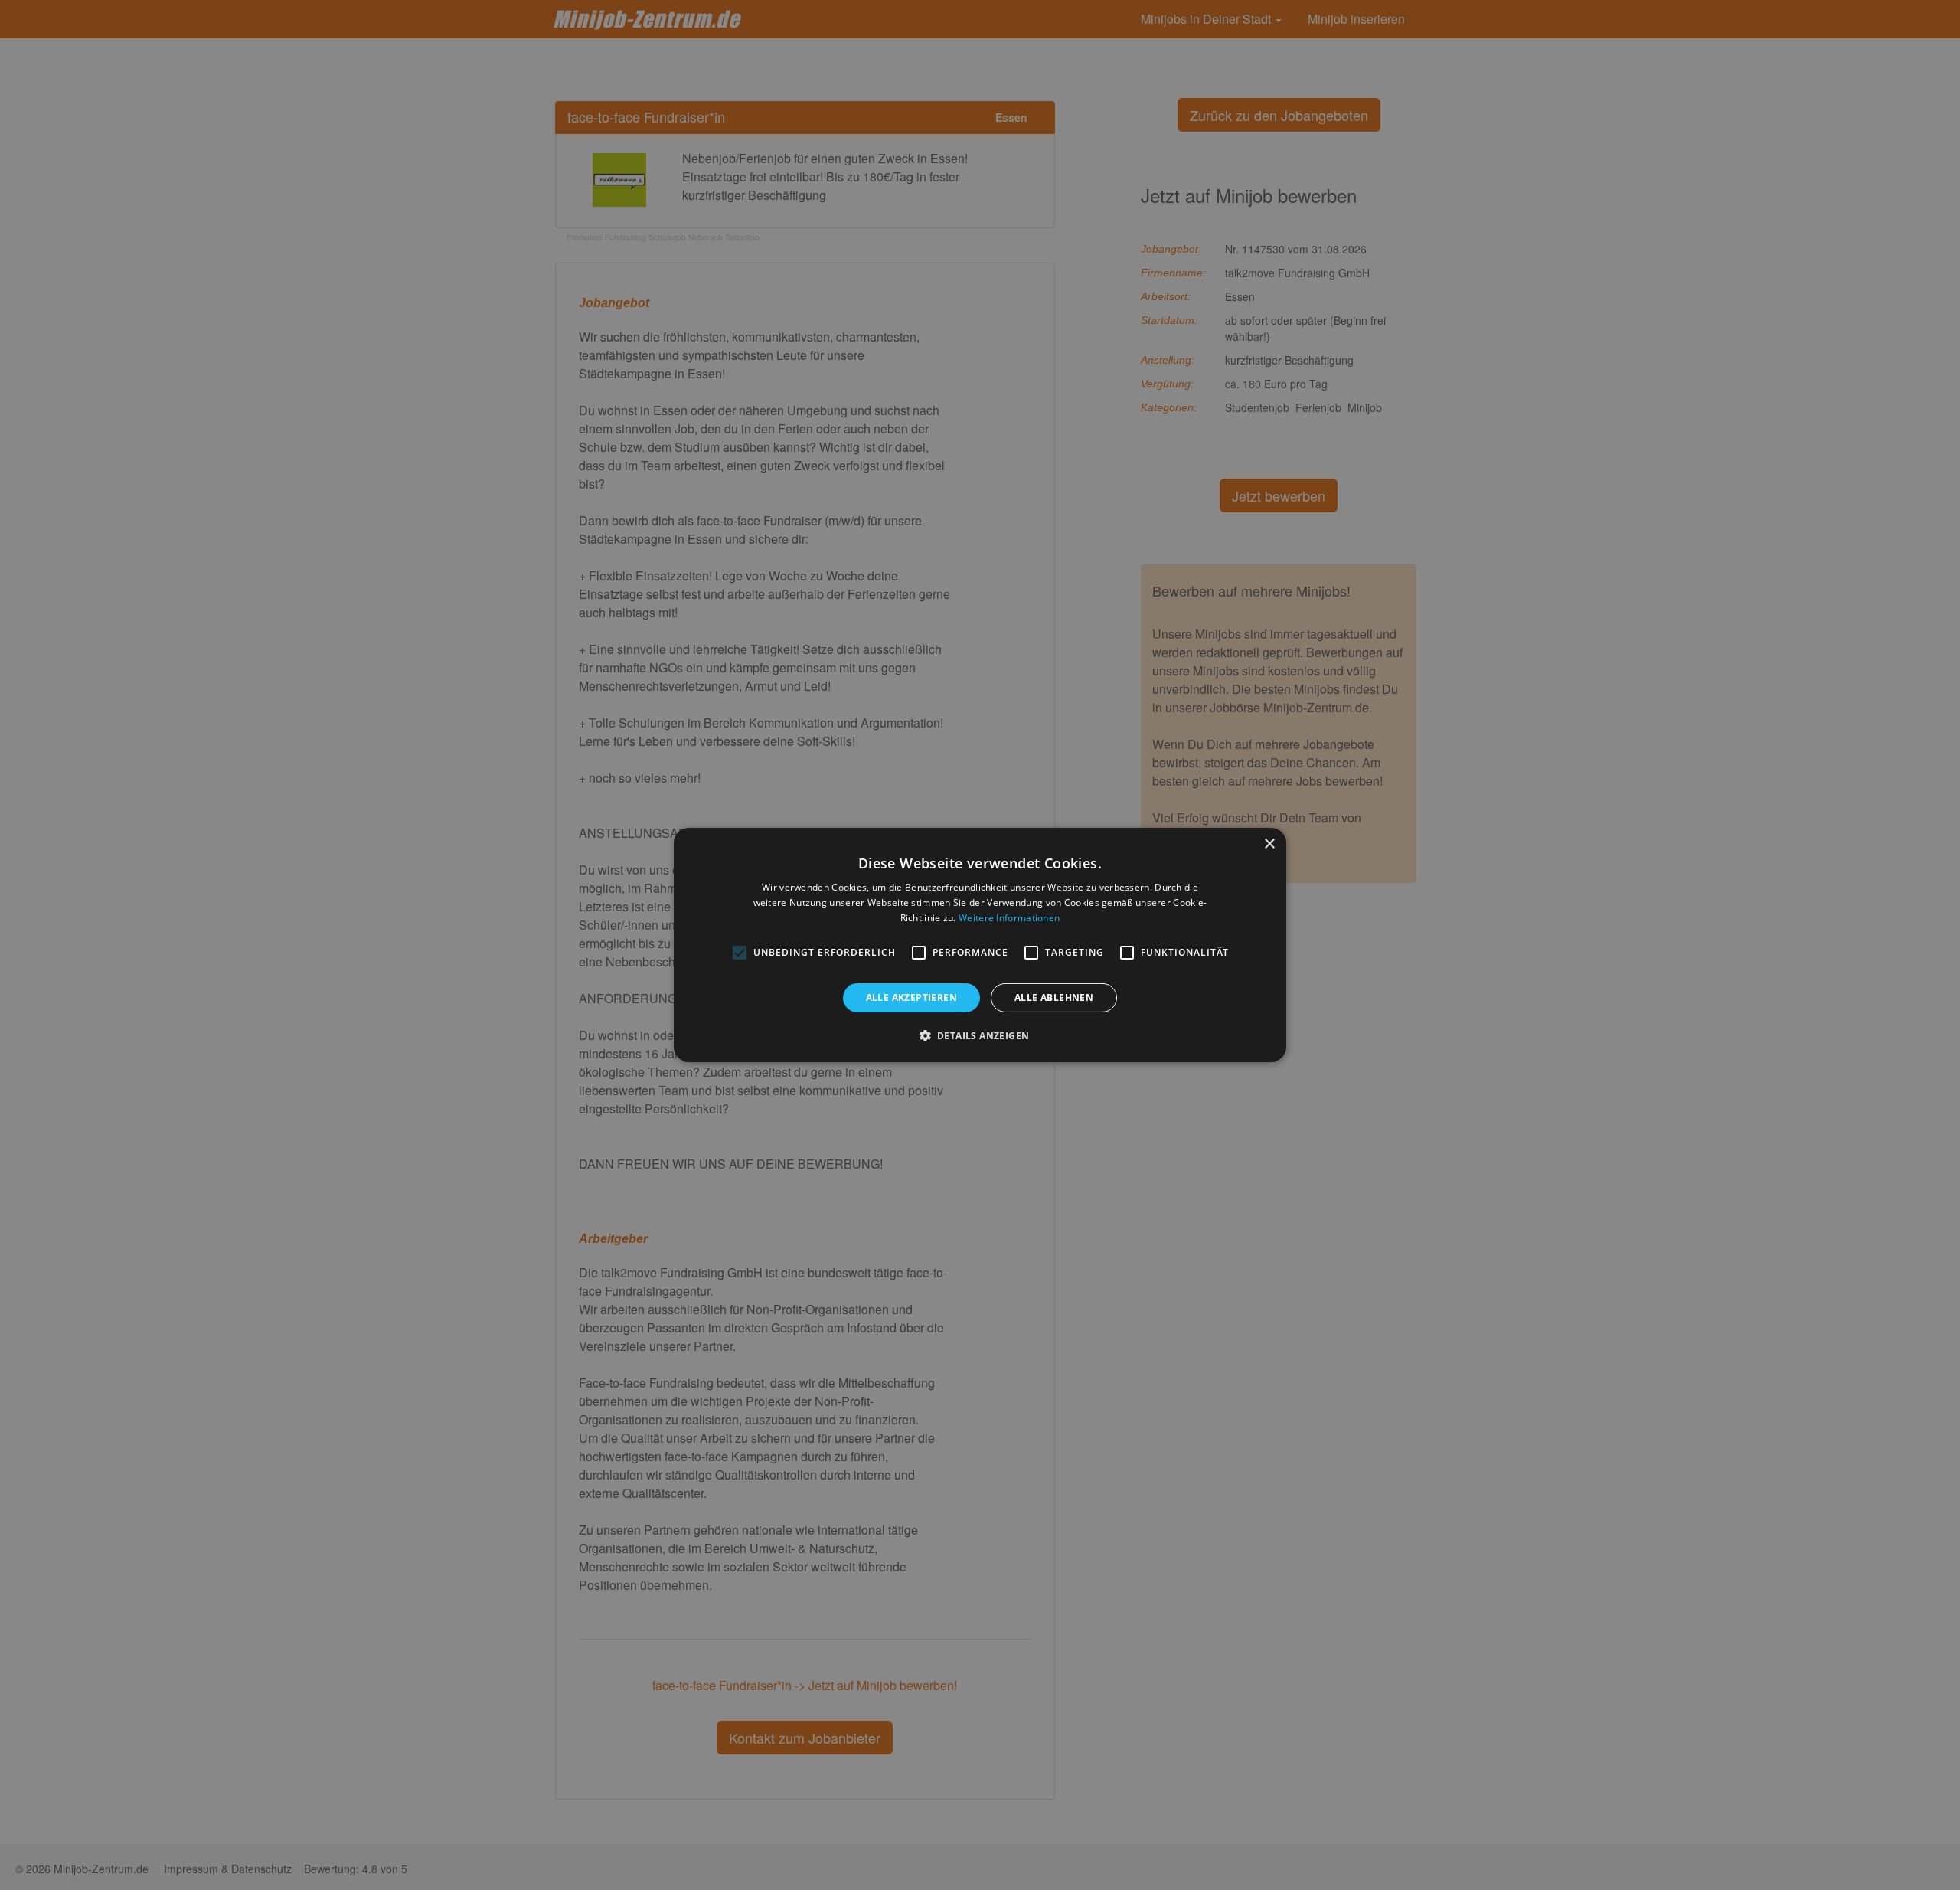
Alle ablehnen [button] (1054, 997)
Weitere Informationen (1009, 918)
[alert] (980, 945)
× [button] (1269, 844)
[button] (980, 1035)
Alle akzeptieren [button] (911, 997)
